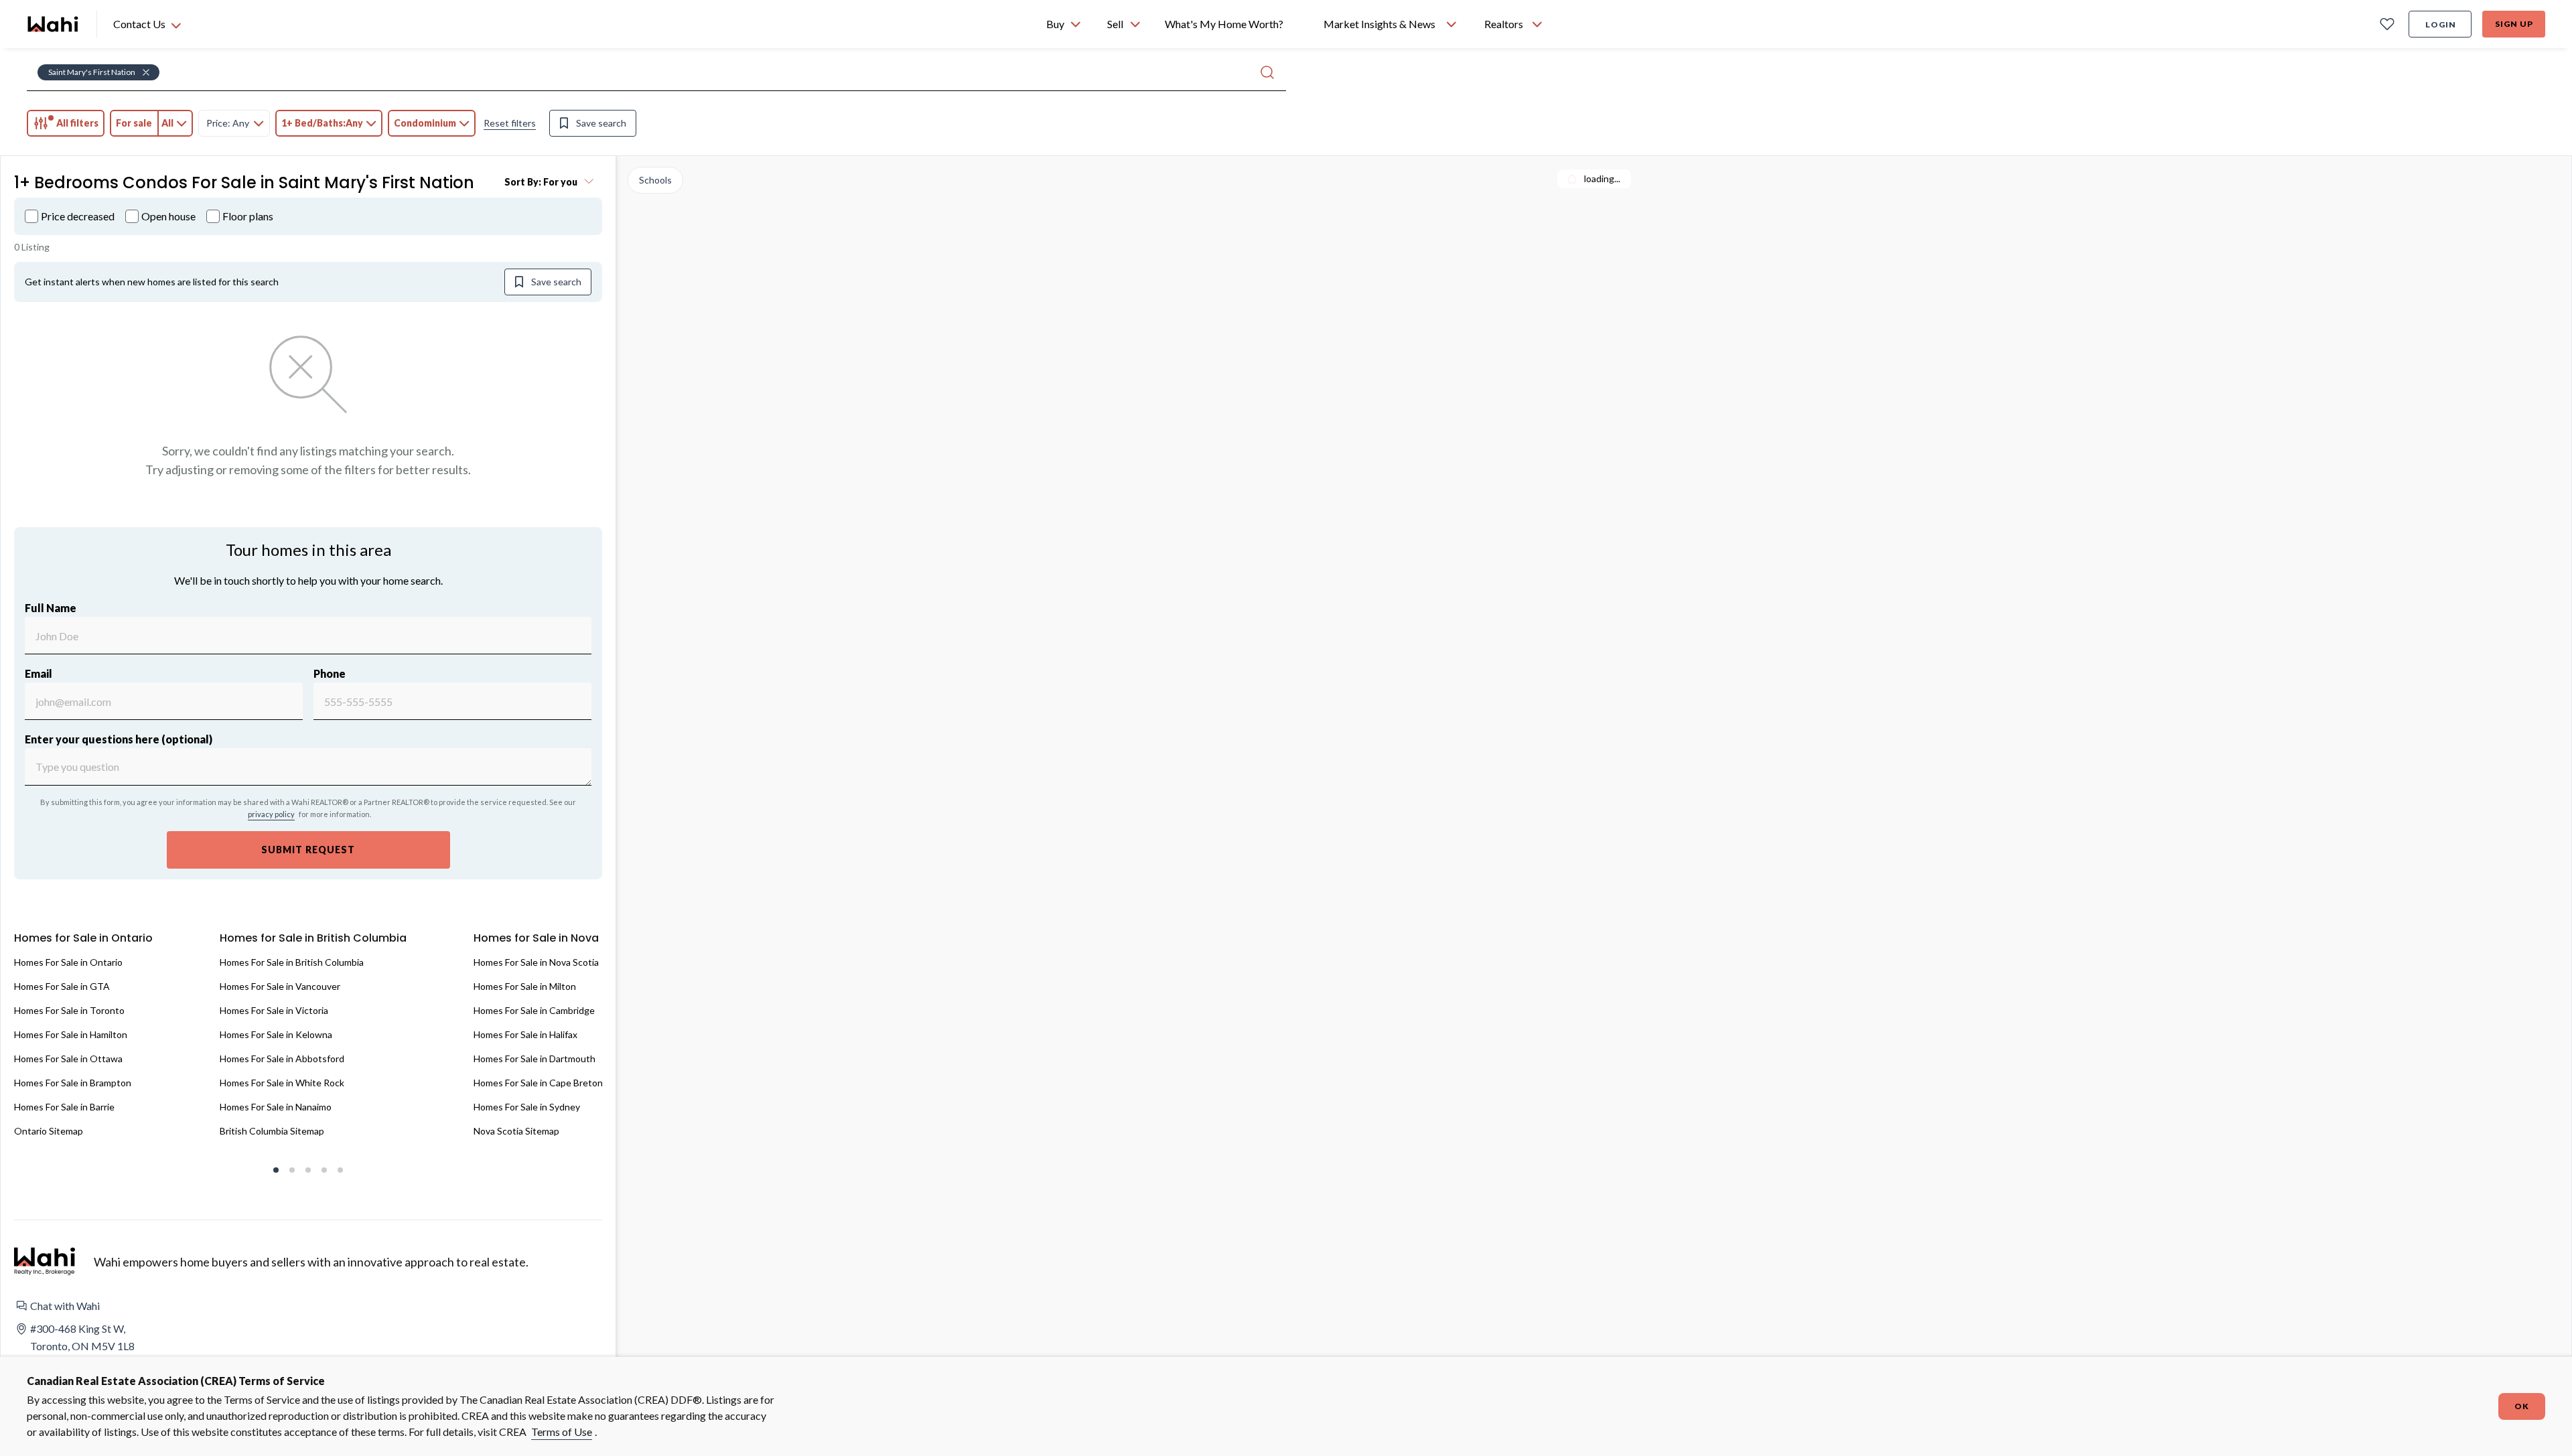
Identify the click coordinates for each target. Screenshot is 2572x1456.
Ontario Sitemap (49, 1131)
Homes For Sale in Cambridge (534, 1010)
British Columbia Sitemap (272, 1131)
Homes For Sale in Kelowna (276, 1034)
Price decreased (78, 216)
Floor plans (248, 216)
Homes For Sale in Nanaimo (276, 1107)
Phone (330, 673)
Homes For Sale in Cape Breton (538, 1083)
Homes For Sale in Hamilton (71, 1034)
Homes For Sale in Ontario (68, 962)
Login (2441, 24)
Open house (168, 216)
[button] (308, 1306)
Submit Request (308, 850)
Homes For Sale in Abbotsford (282, 1059)
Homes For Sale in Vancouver (280, 986)
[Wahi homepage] (54, 24)
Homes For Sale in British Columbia (292, 962)
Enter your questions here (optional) (119, 739)
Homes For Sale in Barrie (64, 1107)
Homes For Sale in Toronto (69, 1010)
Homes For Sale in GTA (62, 986)
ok (2522, 1406)
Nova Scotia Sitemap (516, 1131)
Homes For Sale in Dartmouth (534, 1059)
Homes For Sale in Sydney (527, 1107)
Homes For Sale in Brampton (73, 1083)
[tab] (66, 123)
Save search (601, 123)
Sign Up (2514, 24)
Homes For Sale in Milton (525, 986)
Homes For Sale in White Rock (282, 1083)
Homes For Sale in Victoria (274, 1010)
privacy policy (271, 814)
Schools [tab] (655, 180)
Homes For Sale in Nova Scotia (536, 962)
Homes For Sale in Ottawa (68, 1059)
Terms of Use (562, 1432)
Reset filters (510, 123)
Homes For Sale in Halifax (525, 1034)
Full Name (51, 608)
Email (39, 673)
